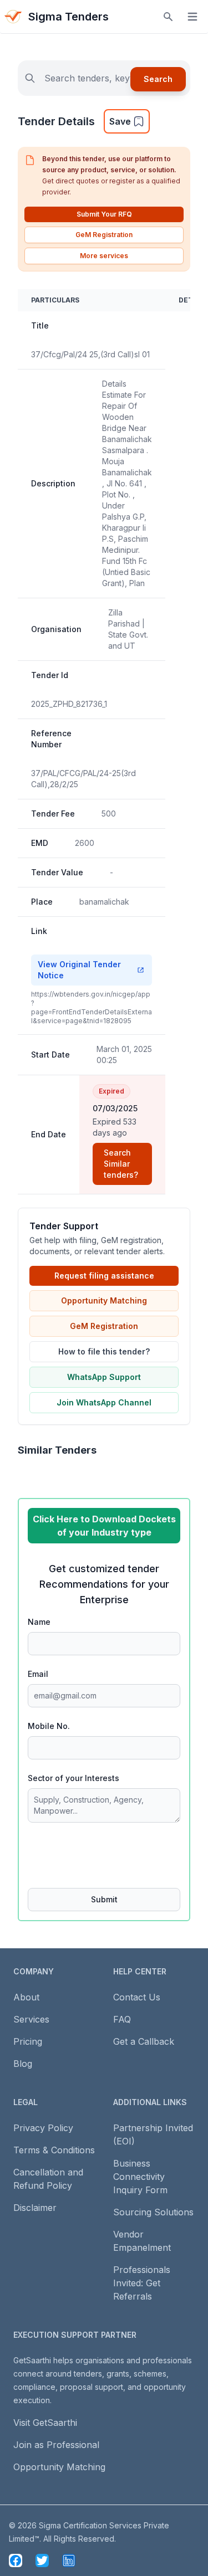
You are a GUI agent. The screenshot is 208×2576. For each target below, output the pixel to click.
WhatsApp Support (104, 1377)
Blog (23, 2064)
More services (104, 256)
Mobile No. (49, 1726)
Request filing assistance (104, 1276)
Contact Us (137, 1997)
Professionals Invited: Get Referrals (142, 2283)
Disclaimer (35, 2208)
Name (39, 1622)
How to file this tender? (104, 1351)
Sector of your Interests (73, 1778)
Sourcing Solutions (153, 2212)
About (26, 1997)
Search (158, 79)
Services (31, 2019)
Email (38, 1674)
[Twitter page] (42, 2560)
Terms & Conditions (54, 2150)
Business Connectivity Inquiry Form (140, 2177)
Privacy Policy (43, 2128)
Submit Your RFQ (104, 214)
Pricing (28, 2041)
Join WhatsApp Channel (104, 1402)
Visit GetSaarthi (45, 2423)
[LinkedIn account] (69, 2560)
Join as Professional (56, 2445)
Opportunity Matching (104, 1300)
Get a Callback (144, 2041)
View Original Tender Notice (79, 970)
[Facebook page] (16, 2560)
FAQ (122, 2019)
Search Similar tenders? (121, 1164)
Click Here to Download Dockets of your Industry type (104, 1526)
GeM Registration (104, 235)
